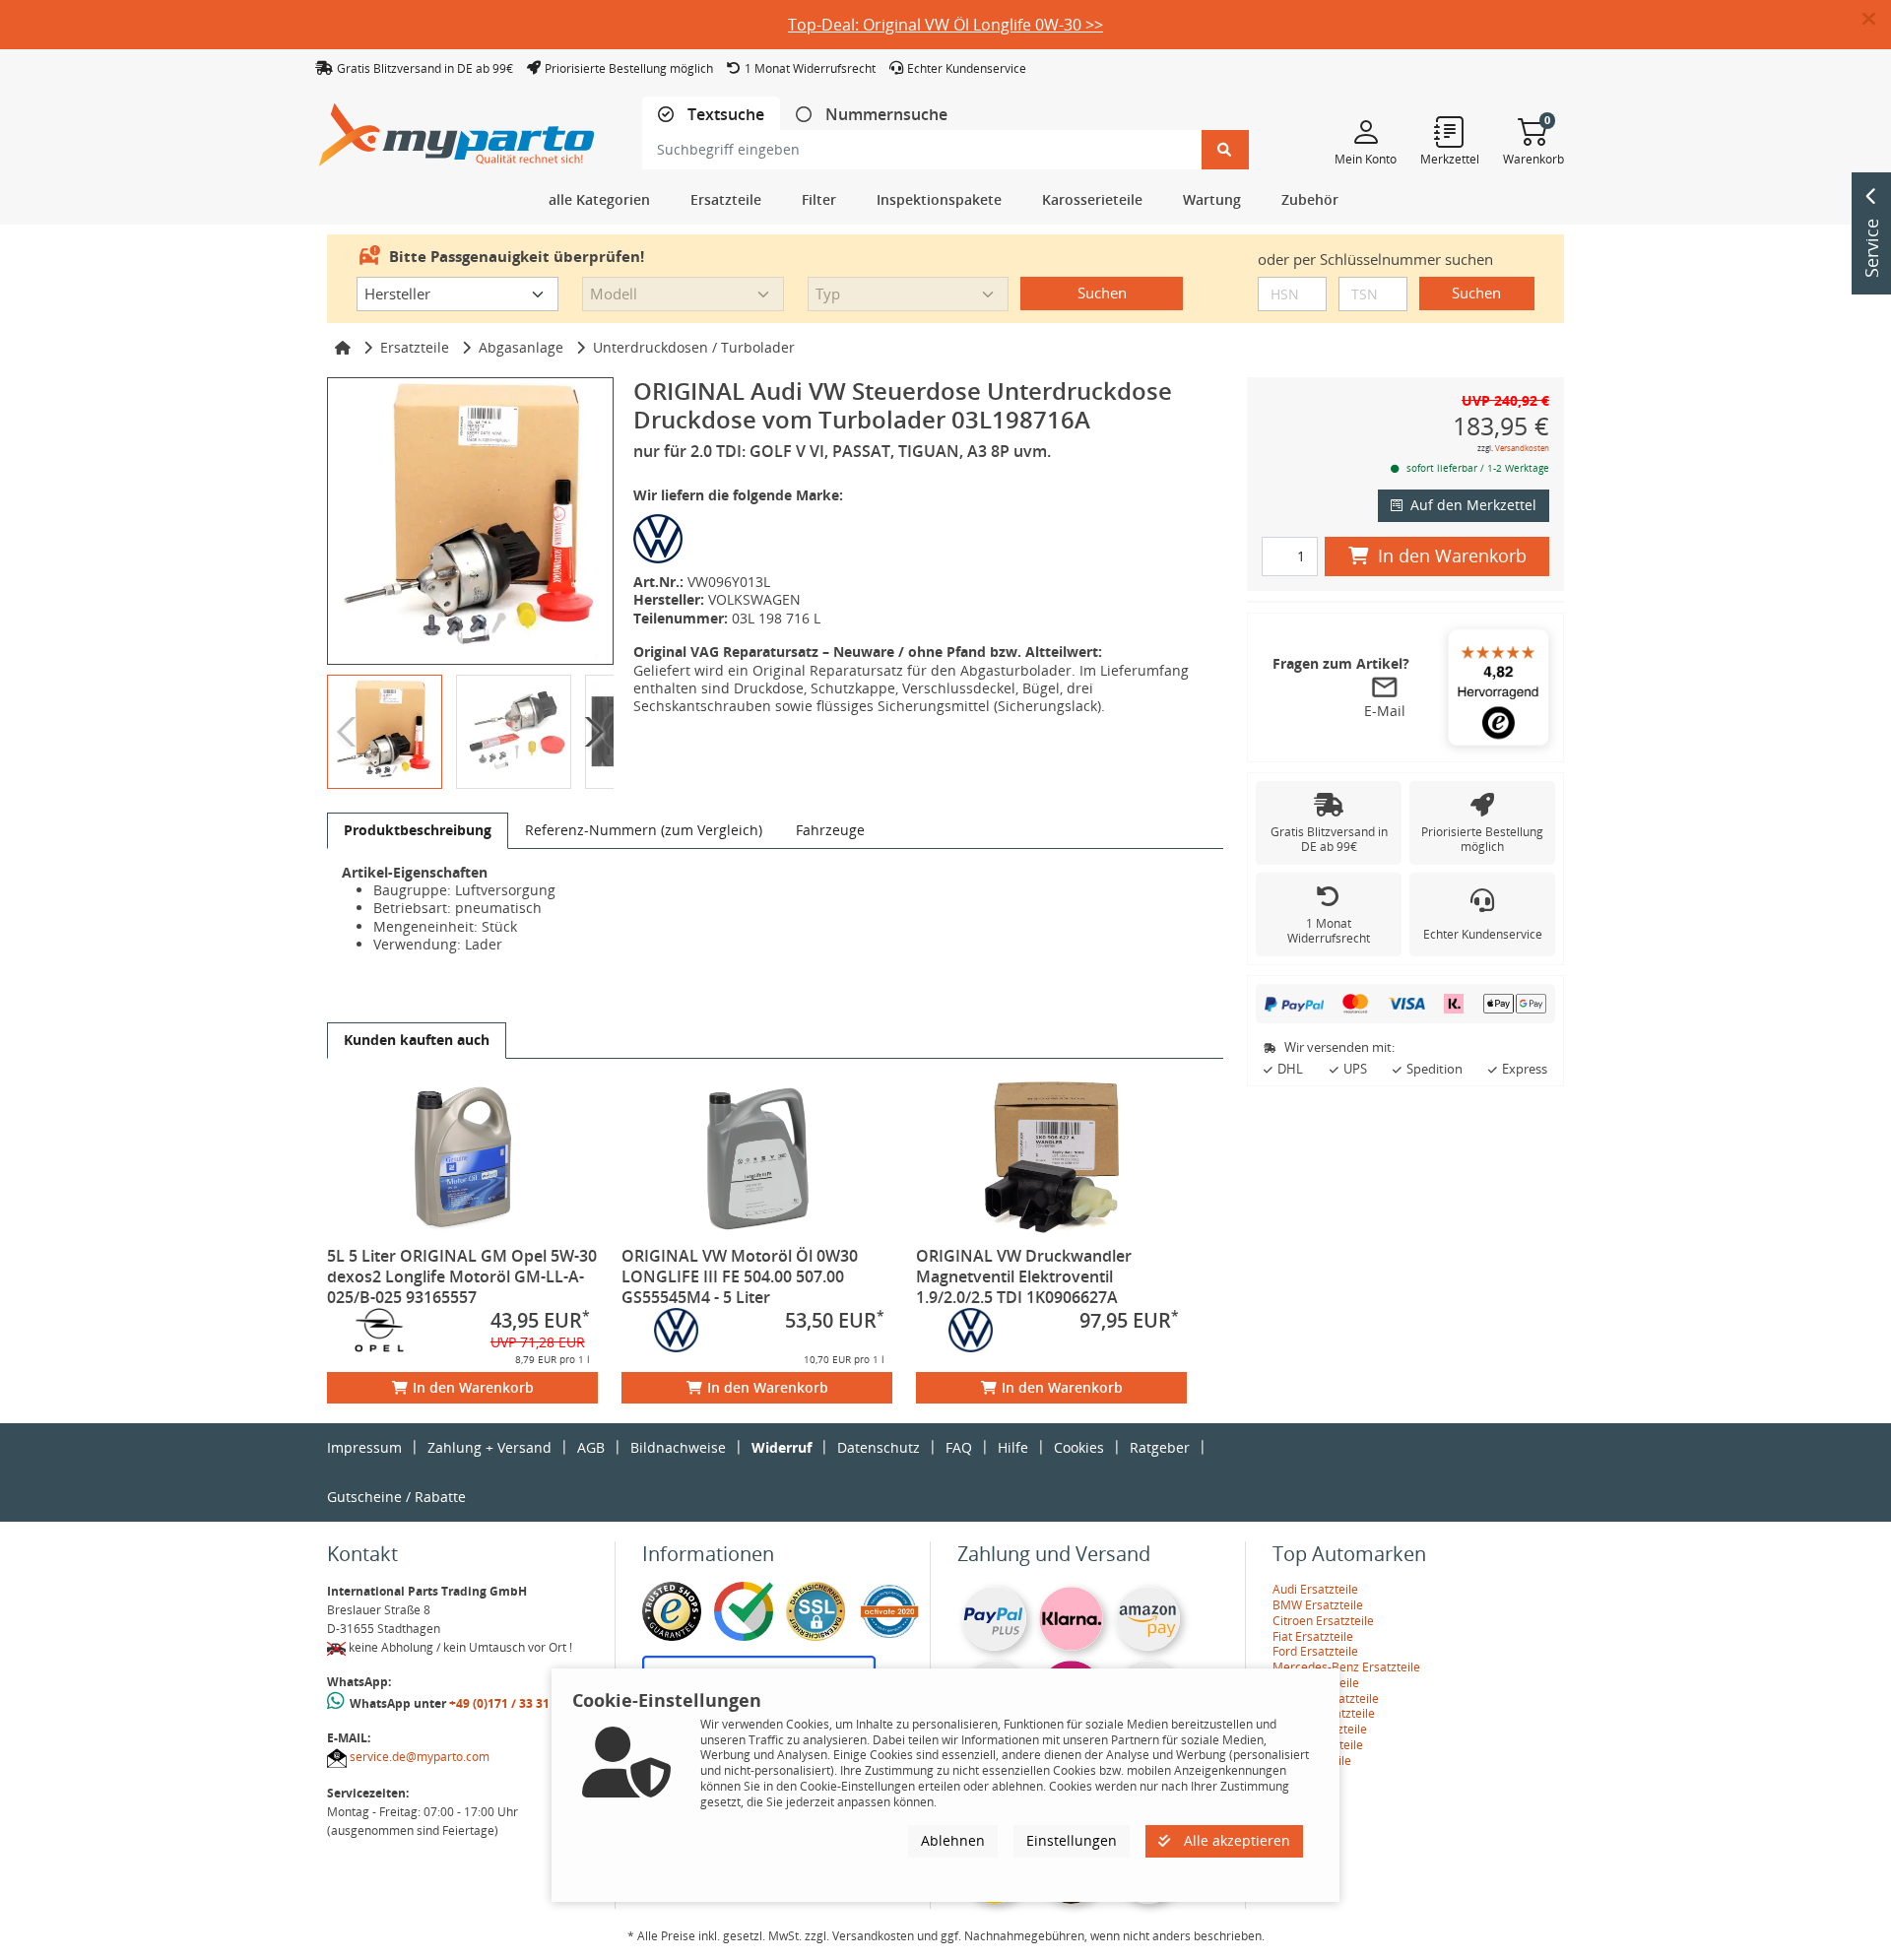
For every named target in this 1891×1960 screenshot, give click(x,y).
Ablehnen (953, 1840)
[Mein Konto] (1366, 131)
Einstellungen (1072, 1840)
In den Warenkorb (473, 1387)
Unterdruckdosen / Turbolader (694, 347)
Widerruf (782, 1447)
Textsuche (724, 115)
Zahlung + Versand (489, 1447)
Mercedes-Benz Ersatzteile (1346, 1667)
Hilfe (1013, 1447)
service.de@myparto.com (420, 1757)
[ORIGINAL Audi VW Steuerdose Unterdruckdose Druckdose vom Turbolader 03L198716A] (470, 521)
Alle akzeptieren (1235, 1840)
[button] (1877, 20)
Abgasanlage (521, 347)
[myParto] (457, 130)
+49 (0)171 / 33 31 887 (511, 1703)
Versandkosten (1522, 448)
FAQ (959, 1447)
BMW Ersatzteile (1318, 1605)
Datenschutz (879, 1447)
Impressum (364, 1447)
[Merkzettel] (1450, 131)
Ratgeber (1160, 1447)
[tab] (711, 115)
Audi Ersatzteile (1315, 1589)
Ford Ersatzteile (1315, 1651)
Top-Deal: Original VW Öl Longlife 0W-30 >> (945, 25)
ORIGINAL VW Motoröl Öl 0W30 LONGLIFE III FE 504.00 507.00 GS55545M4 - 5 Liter (740, 1276)
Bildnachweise (678, 1447)
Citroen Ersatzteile (1323, 1621)
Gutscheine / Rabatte (396, 1497)
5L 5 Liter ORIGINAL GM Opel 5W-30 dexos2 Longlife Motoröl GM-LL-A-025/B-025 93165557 (462, 1276)
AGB (591, 1447)
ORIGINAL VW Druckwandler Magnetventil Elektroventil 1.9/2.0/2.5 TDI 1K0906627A (1024, 1276)
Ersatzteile (415, 347)
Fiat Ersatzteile (1313, 1636)
